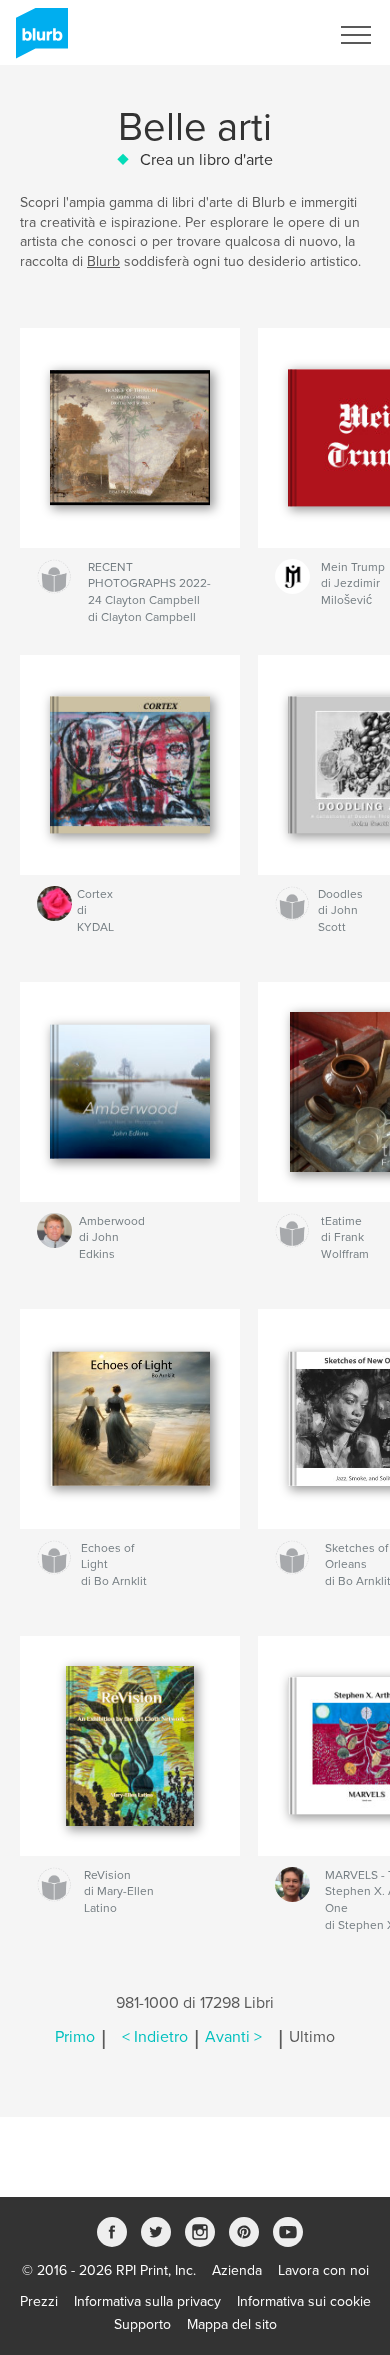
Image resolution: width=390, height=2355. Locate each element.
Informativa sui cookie (304, 2301)
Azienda (237, 2270)
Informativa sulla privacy (147, 2301)
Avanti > (233, 2037)
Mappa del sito (232, 2324)
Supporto (142, 2324)
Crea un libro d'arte (206, 160)
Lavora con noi (323, 2270)
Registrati (273, 35)
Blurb (103, 261)
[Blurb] (38, 41)
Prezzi (39, 2301)
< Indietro (155, 2037)
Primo (75, 2037)
